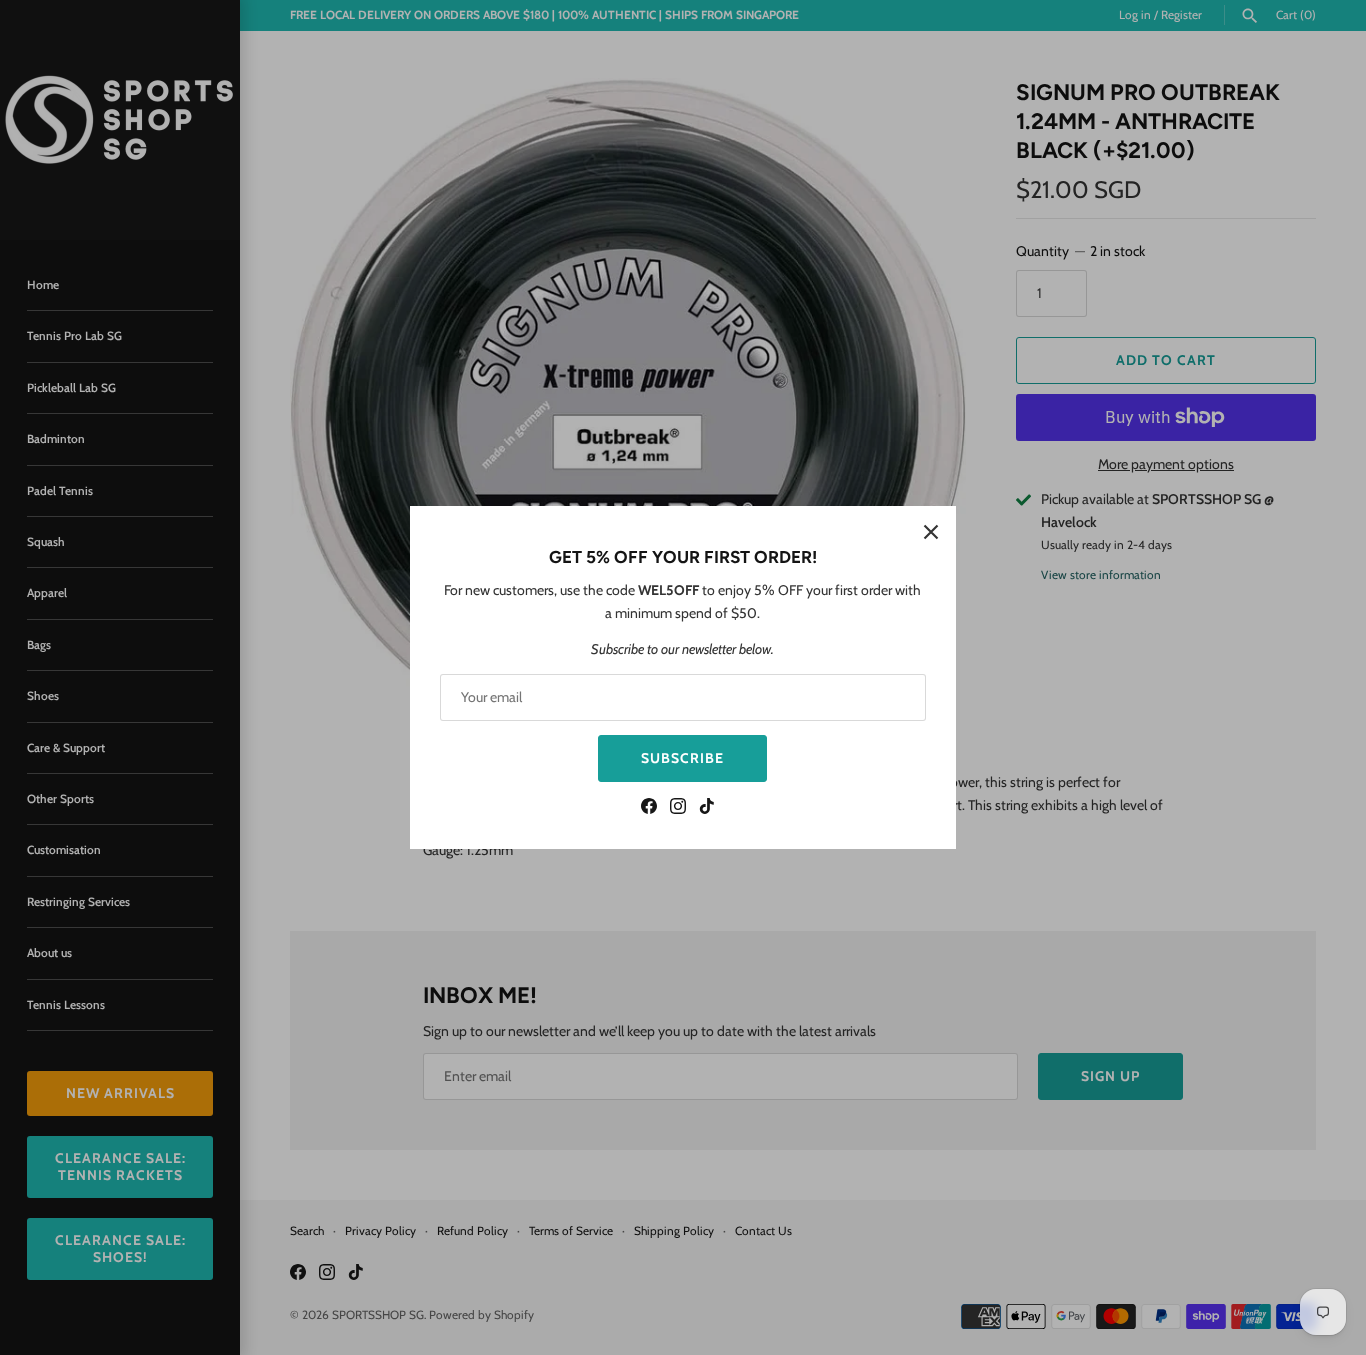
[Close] (931, 531)
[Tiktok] (707, 808)
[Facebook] (649, 808)
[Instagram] (678, 808)
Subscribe (682, 758)
